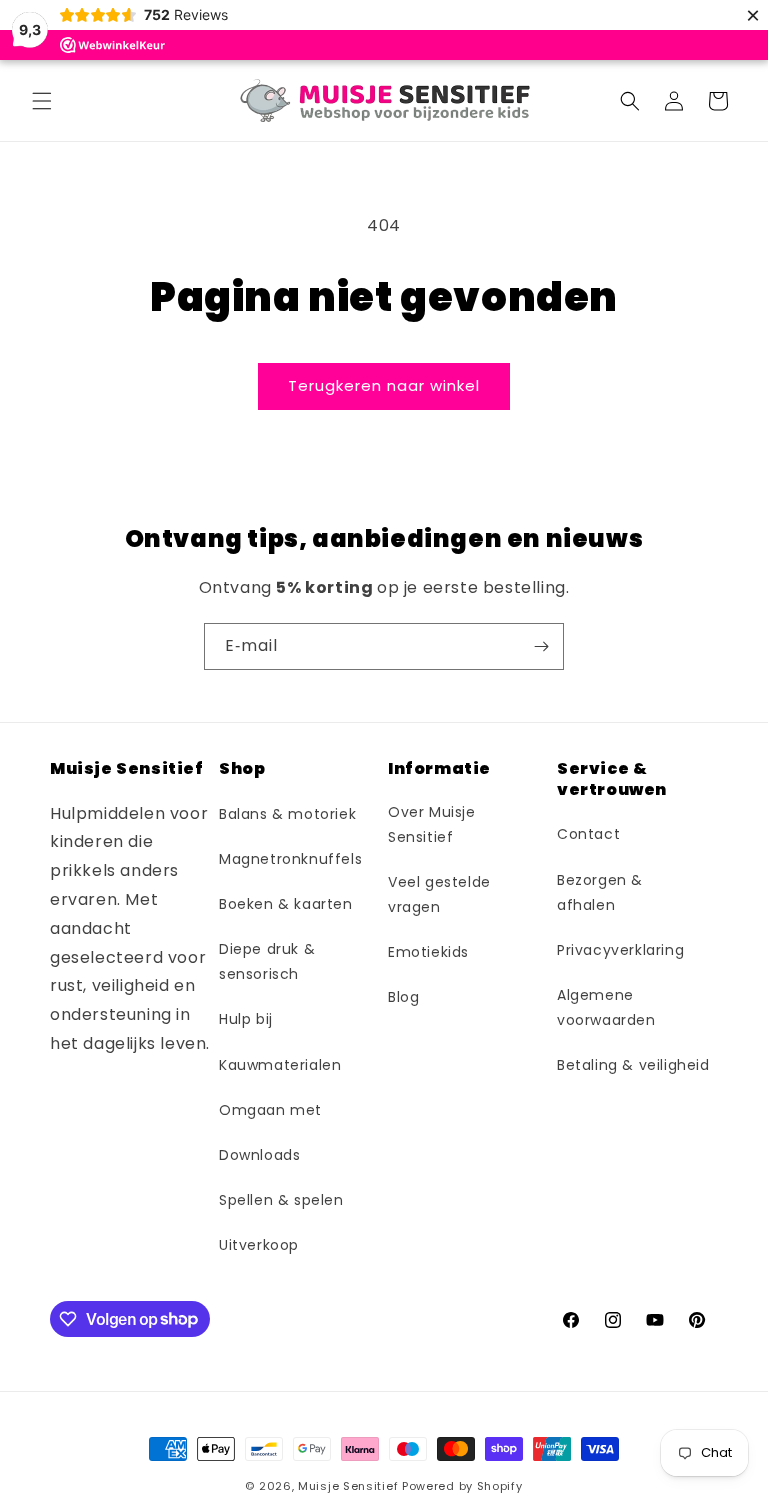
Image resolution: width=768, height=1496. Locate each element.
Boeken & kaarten (286, 904)
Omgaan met (270, 1110)
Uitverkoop (259, 1245)
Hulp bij (246, 1019)
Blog (403, 997)
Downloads (259, 1155)
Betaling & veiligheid (633, 1065)
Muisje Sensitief (348, 1486)
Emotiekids (428, 952)
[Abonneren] (541, 646)
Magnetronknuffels (290, 859)
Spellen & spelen (281, 1200)
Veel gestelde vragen (439, 894)
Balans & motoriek (287, 814)
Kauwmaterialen (280, 1065)
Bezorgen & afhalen (600, 892)
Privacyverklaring (620, 950)
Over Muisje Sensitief (432, 824)
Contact (588, 834)
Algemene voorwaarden (606, 1007)
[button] (42, 101)
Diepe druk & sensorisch (267, 961)
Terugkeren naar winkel (384, 385)
